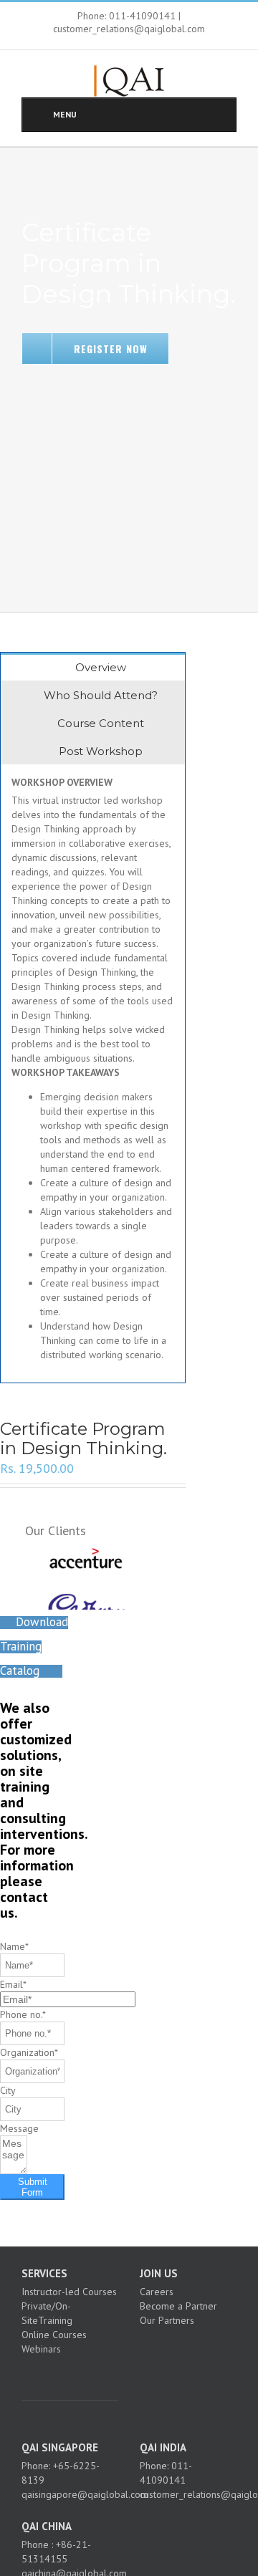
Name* (14, 1946)
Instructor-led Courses (69, 2292)
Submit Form (33, 2187)
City (8, 2090)
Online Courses (54, 2335)
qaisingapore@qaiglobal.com (85, 2494)
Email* (13, 1984)
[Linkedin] (85, 2374)
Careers (157, 2292)
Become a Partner (178, 2306)
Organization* (29, 2052)
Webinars (41, 2349)
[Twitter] (66, 2374)
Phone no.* (23, 2014)
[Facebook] (47, 2374)
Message (19, 2128)
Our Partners (167, 2320)
